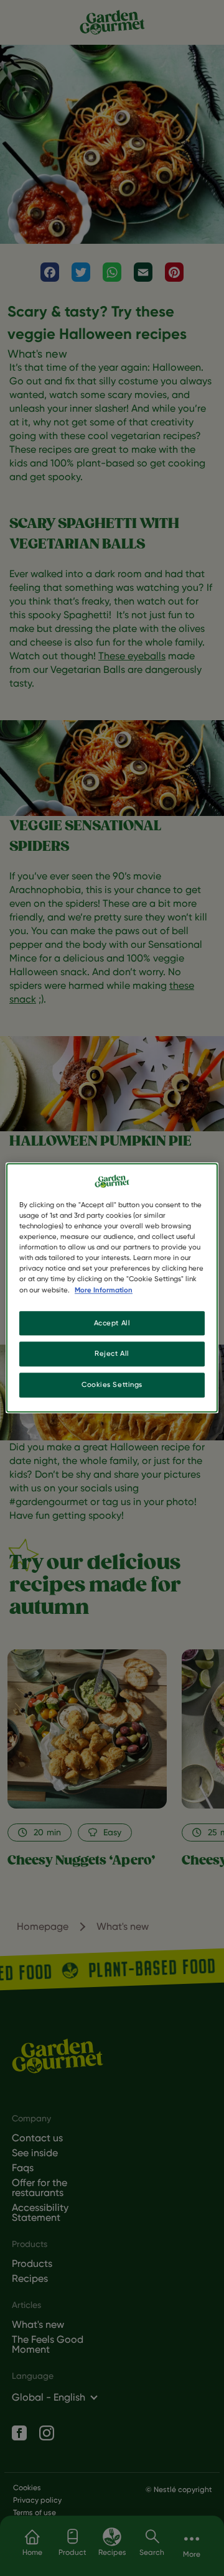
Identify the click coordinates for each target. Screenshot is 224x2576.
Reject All (112, 1354)
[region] (112, 1288)
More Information (104, 1290)
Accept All (112, 1323)
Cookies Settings (112, 1385)
